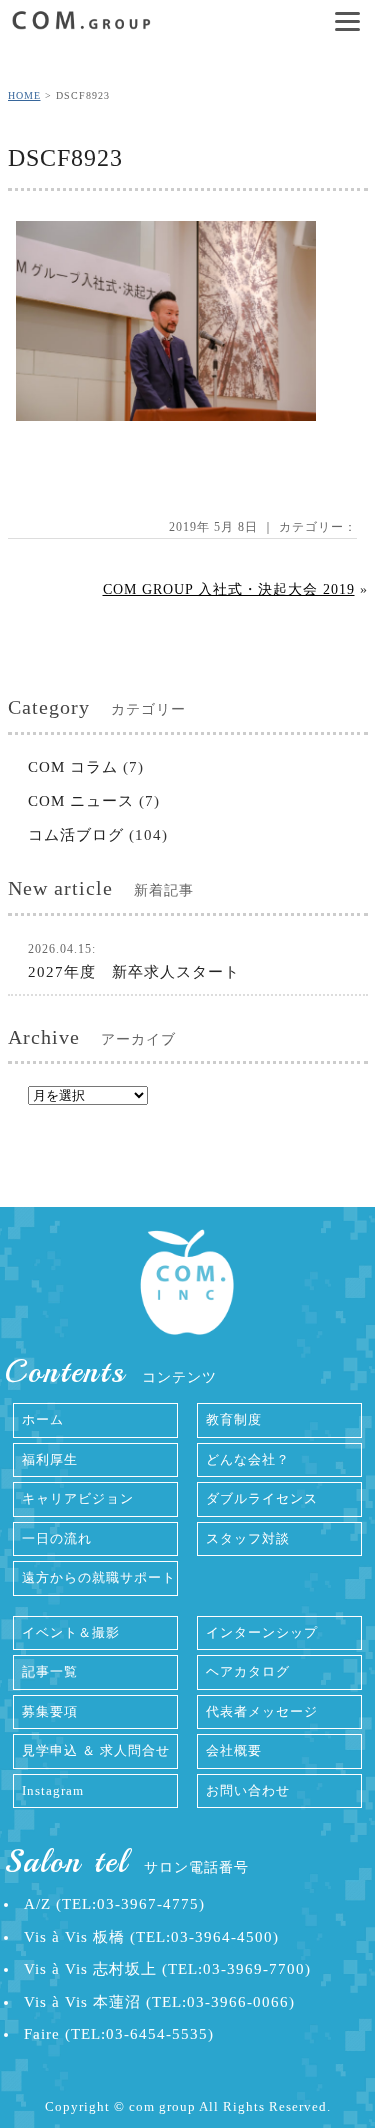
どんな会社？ (248, 1459)
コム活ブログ (76, 835)
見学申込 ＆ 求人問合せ (96, 1750)
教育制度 (234, 1419)
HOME (24, 95)
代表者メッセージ (262, 1711)
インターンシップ (262, 1632)
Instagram (53, 1790)
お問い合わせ (248, 1790)
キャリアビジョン (78, 1498)
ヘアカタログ (248, 1671)
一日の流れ (57, 1538)
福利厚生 (50, 1459)
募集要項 (50, 1711)
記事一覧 (50, 1671)
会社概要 (234, 1750)
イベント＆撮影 (71, 1632)
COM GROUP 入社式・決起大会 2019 (229, 589)
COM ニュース (81, 801)
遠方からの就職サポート (99, 1577)
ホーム (43, 1419)
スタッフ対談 (248, 1538)
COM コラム (73, 767)
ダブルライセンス (262, 1498)
